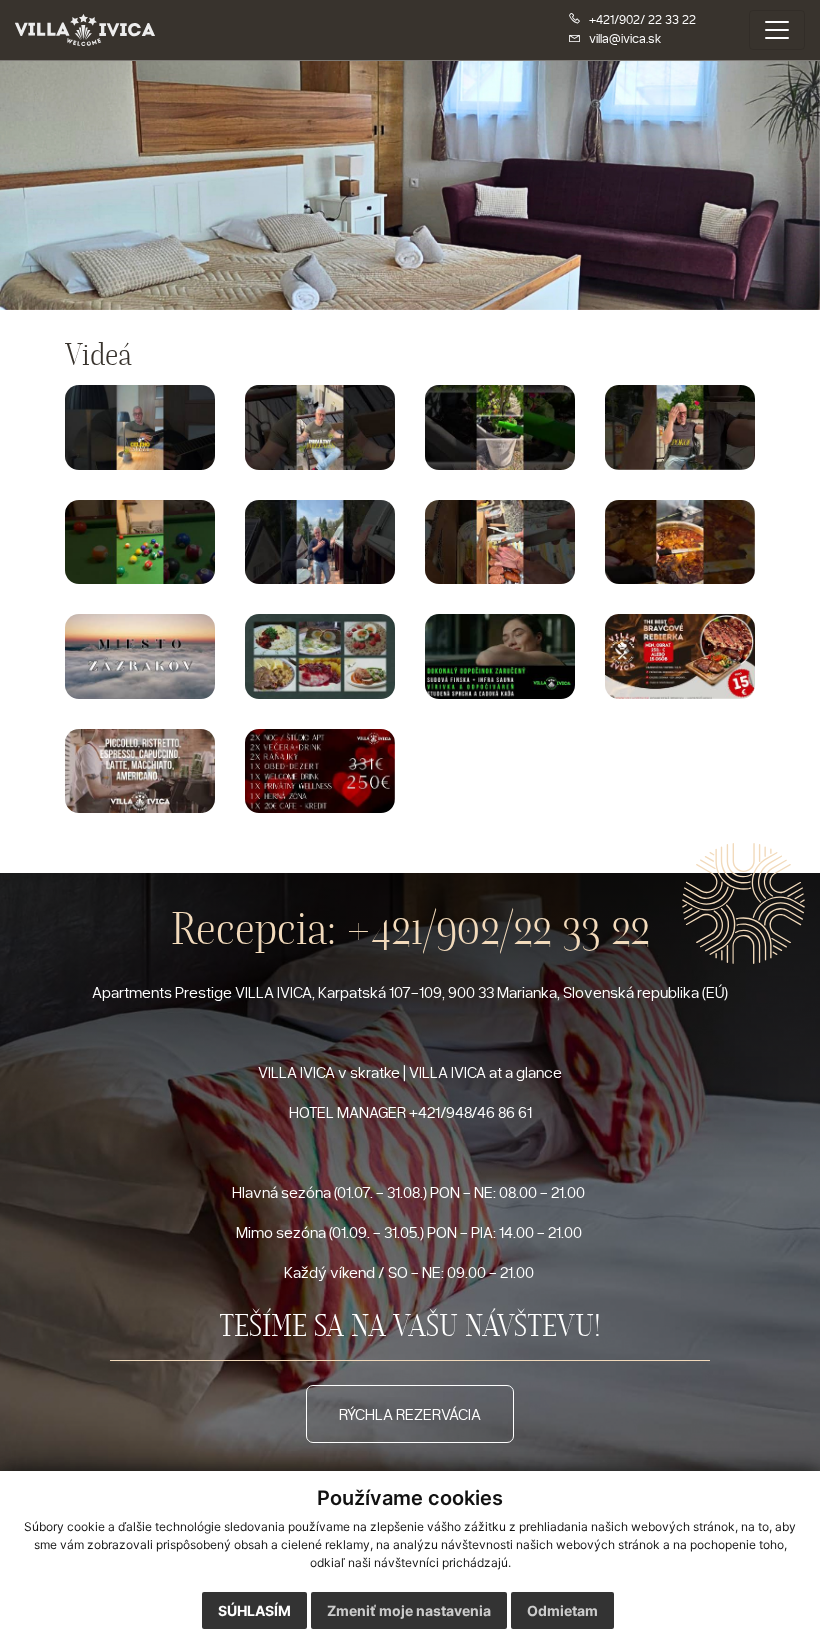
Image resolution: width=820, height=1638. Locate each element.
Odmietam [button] (562, 1610)
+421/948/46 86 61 (470, 1112)
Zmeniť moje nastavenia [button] (409, 1610)
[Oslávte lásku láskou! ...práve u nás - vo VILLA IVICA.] (320, 771)
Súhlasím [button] (254, 1610)
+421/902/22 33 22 (498, 928)
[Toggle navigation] (777, 30)
